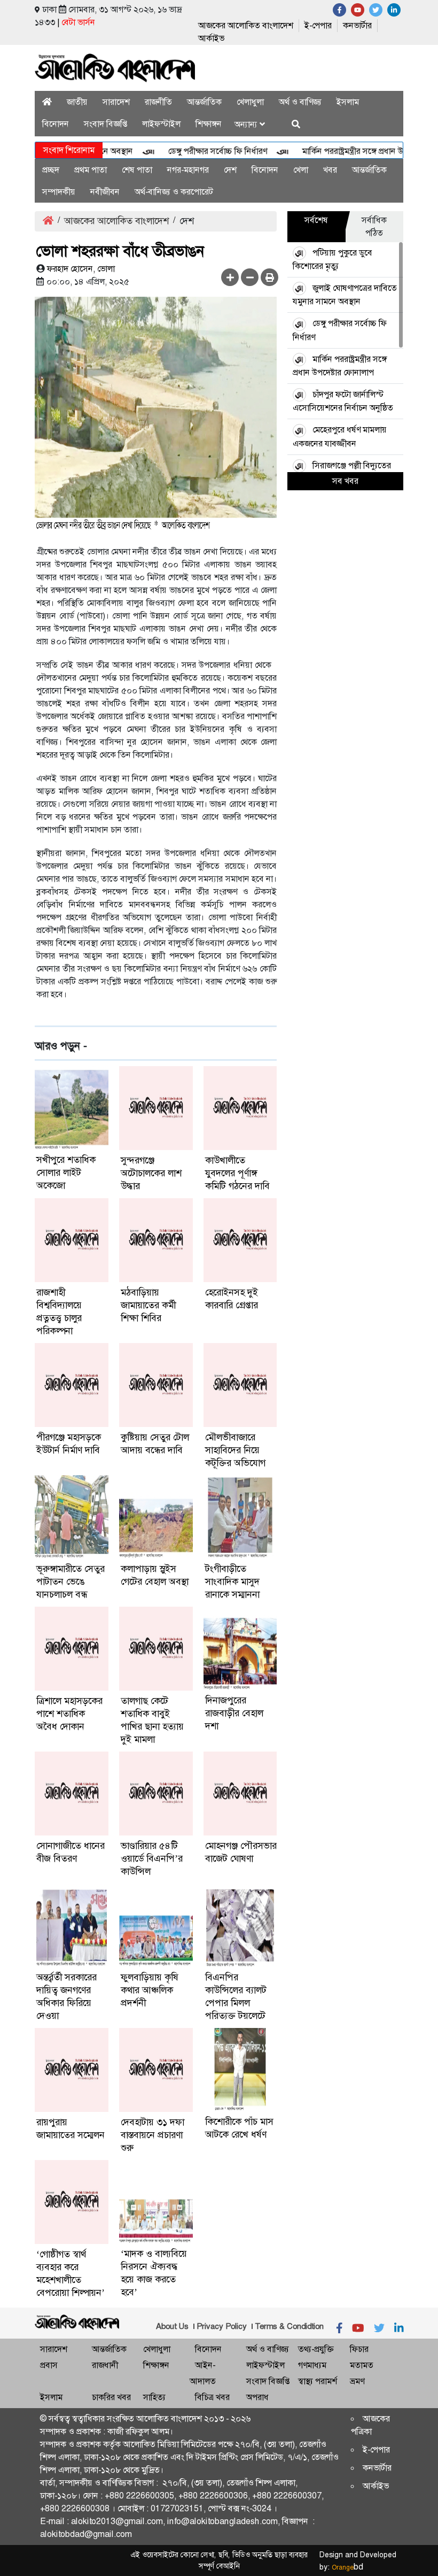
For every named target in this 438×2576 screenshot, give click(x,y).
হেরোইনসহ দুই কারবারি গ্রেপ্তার (232, 1299)
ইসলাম (348, 102)
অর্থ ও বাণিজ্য (300, 102)
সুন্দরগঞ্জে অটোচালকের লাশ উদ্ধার (151, 1173)
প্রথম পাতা (91, 170)
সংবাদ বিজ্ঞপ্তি (105, 124)
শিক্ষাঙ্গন (209, 124)
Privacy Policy (222, 2326)
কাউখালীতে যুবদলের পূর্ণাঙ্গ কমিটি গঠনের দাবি (237, 1173)
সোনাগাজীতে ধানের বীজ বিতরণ (71, 1852)
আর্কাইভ (211, 38)
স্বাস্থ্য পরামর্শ (318, 2381)
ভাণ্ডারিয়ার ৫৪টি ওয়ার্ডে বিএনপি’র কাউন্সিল (152, 1858)
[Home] (47, 102)
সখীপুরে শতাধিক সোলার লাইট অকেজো (66, 1173)
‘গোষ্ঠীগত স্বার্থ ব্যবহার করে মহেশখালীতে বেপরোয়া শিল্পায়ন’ (71, 2273)
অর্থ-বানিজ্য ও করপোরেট (174, 192)
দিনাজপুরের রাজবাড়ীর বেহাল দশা (234, 1713)
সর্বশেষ (316, 220)
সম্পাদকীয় (59, 192)
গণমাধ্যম (312, 2365)
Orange (347, 2567)
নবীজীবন (105, 192)
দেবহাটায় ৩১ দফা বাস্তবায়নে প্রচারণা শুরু (152, 2135)
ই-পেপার (318, 25)
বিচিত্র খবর (212, 2397)
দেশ (230, 170)
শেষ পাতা (137, 170)
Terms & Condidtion (289, 2326)
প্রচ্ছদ (51, 170)
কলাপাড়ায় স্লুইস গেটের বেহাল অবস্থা (155, 1575)
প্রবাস (49, 2365)
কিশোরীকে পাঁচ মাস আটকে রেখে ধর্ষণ (239, 2128)
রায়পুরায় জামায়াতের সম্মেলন (71, 2128)
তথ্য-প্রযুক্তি (316, 2349)
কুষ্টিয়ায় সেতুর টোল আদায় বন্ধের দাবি (155, 1444)
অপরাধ (257, 2397)
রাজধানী (105, 2365)
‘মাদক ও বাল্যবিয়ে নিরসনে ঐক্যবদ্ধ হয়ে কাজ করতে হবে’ (154, 2273)
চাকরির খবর (111, 2397)
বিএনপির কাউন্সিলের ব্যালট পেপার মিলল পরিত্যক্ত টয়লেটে (236, 1996)
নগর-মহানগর (188, 170)
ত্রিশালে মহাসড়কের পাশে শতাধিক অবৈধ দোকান (69, 1714)
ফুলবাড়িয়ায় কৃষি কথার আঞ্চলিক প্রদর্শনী (150, 1990)
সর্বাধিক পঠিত (374, 226)
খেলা (301, 170)
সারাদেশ (116, 102)
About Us (172, 2326)
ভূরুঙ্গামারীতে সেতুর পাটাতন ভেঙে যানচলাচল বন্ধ (71, 1582)
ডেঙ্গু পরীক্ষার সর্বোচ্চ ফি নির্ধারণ (194, 151)
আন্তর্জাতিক (204, 102)
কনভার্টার (357, 25)
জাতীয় (77, 102)
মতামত (362, 2365)
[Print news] (269, 277)
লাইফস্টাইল (161, 124)
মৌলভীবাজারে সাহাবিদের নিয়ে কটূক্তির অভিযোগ (235, 1450)
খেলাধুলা (250, 102)
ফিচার (359, 2349)
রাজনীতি (158, 102)
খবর (330, 170)
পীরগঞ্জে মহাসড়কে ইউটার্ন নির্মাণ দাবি (69, 1444)
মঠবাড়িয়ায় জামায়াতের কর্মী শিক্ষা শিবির (148, 1305)
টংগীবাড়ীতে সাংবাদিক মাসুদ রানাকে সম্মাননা (232, 1582)
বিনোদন (56, 124)
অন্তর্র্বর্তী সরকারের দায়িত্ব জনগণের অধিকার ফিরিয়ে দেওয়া (67, 1996)
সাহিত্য (154, 2397)
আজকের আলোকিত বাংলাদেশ (246, 25)
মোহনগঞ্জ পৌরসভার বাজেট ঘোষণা (241, 1852)
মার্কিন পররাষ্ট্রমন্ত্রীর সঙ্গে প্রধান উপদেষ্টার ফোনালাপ (358, 151)
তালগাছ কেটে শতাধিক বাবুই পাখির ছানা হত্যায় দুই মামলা (152, 1720)
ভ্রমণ (357, 2381)
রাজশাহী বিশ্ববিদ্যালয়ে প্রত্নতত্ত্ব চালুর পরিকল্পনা (59, 1312)
